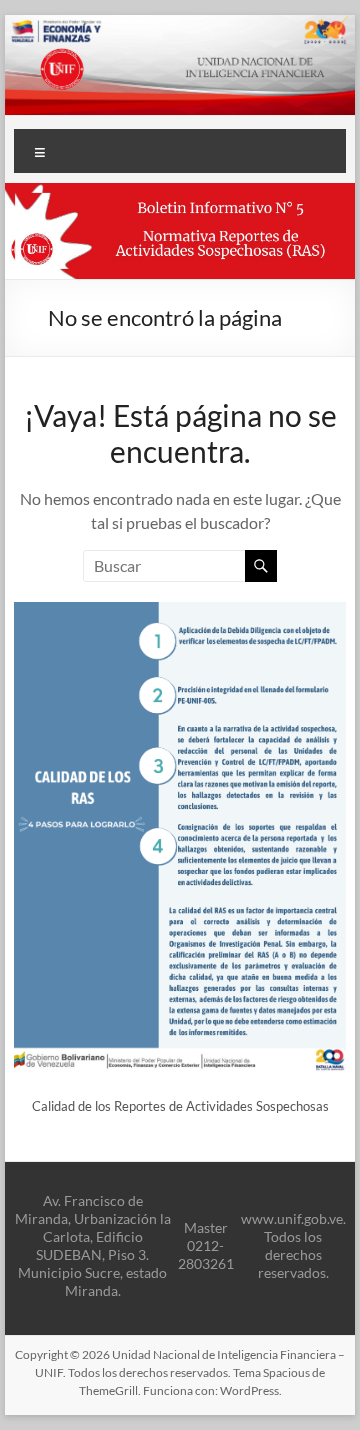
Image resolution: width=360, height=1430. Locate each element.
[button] (179, 231)
